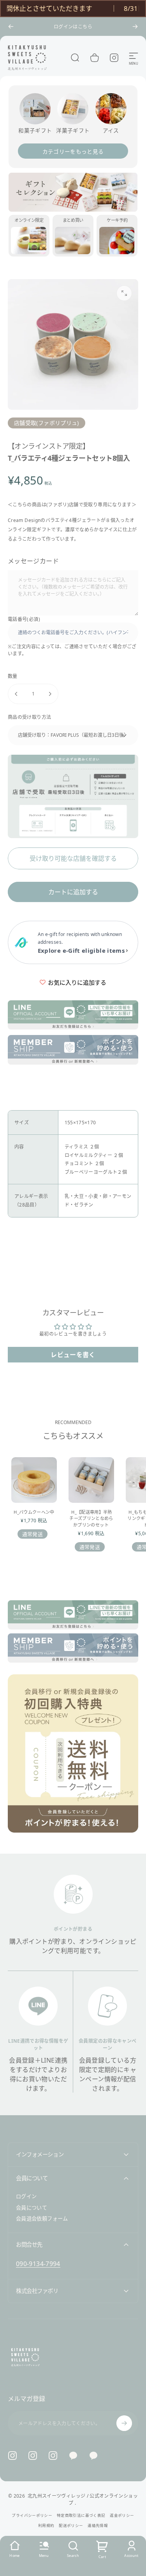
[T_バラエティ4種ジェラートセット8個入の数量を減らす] (16, 694)
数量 (13, 676)
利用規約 (46, 2526)
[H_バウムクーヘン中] (34, 1480)
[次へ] (135, 27)
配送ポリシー (71, 2526)
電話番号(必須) (24, 619)
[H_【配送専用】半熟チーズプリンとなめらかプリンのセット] (91, 1480)
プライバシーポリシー (32, 2515)
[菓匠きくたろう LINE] (73, 2456)
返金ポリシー (122, 2515)
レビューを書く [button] (73, 1355)
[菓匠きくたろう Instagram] (33, 2456)
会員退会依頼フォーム (42, 2219)
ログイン (26, 2196)
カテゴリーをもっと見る (73, 151)
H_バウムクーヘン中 (34, 1512)
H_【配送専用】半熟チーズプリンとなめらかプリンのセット (91, 1518)
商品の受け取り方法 (29, 717)
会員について (32, 2208)
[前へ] (11, 27)
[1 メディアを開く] (124, 293)
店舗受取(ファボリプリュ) (47, 423)
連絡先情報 (98, 2526)
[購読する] (124, 2423)
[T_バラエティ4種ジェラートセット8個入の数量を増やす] (50, 694)
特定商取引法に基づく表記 (81, 2515)
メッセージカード (33, 561)
